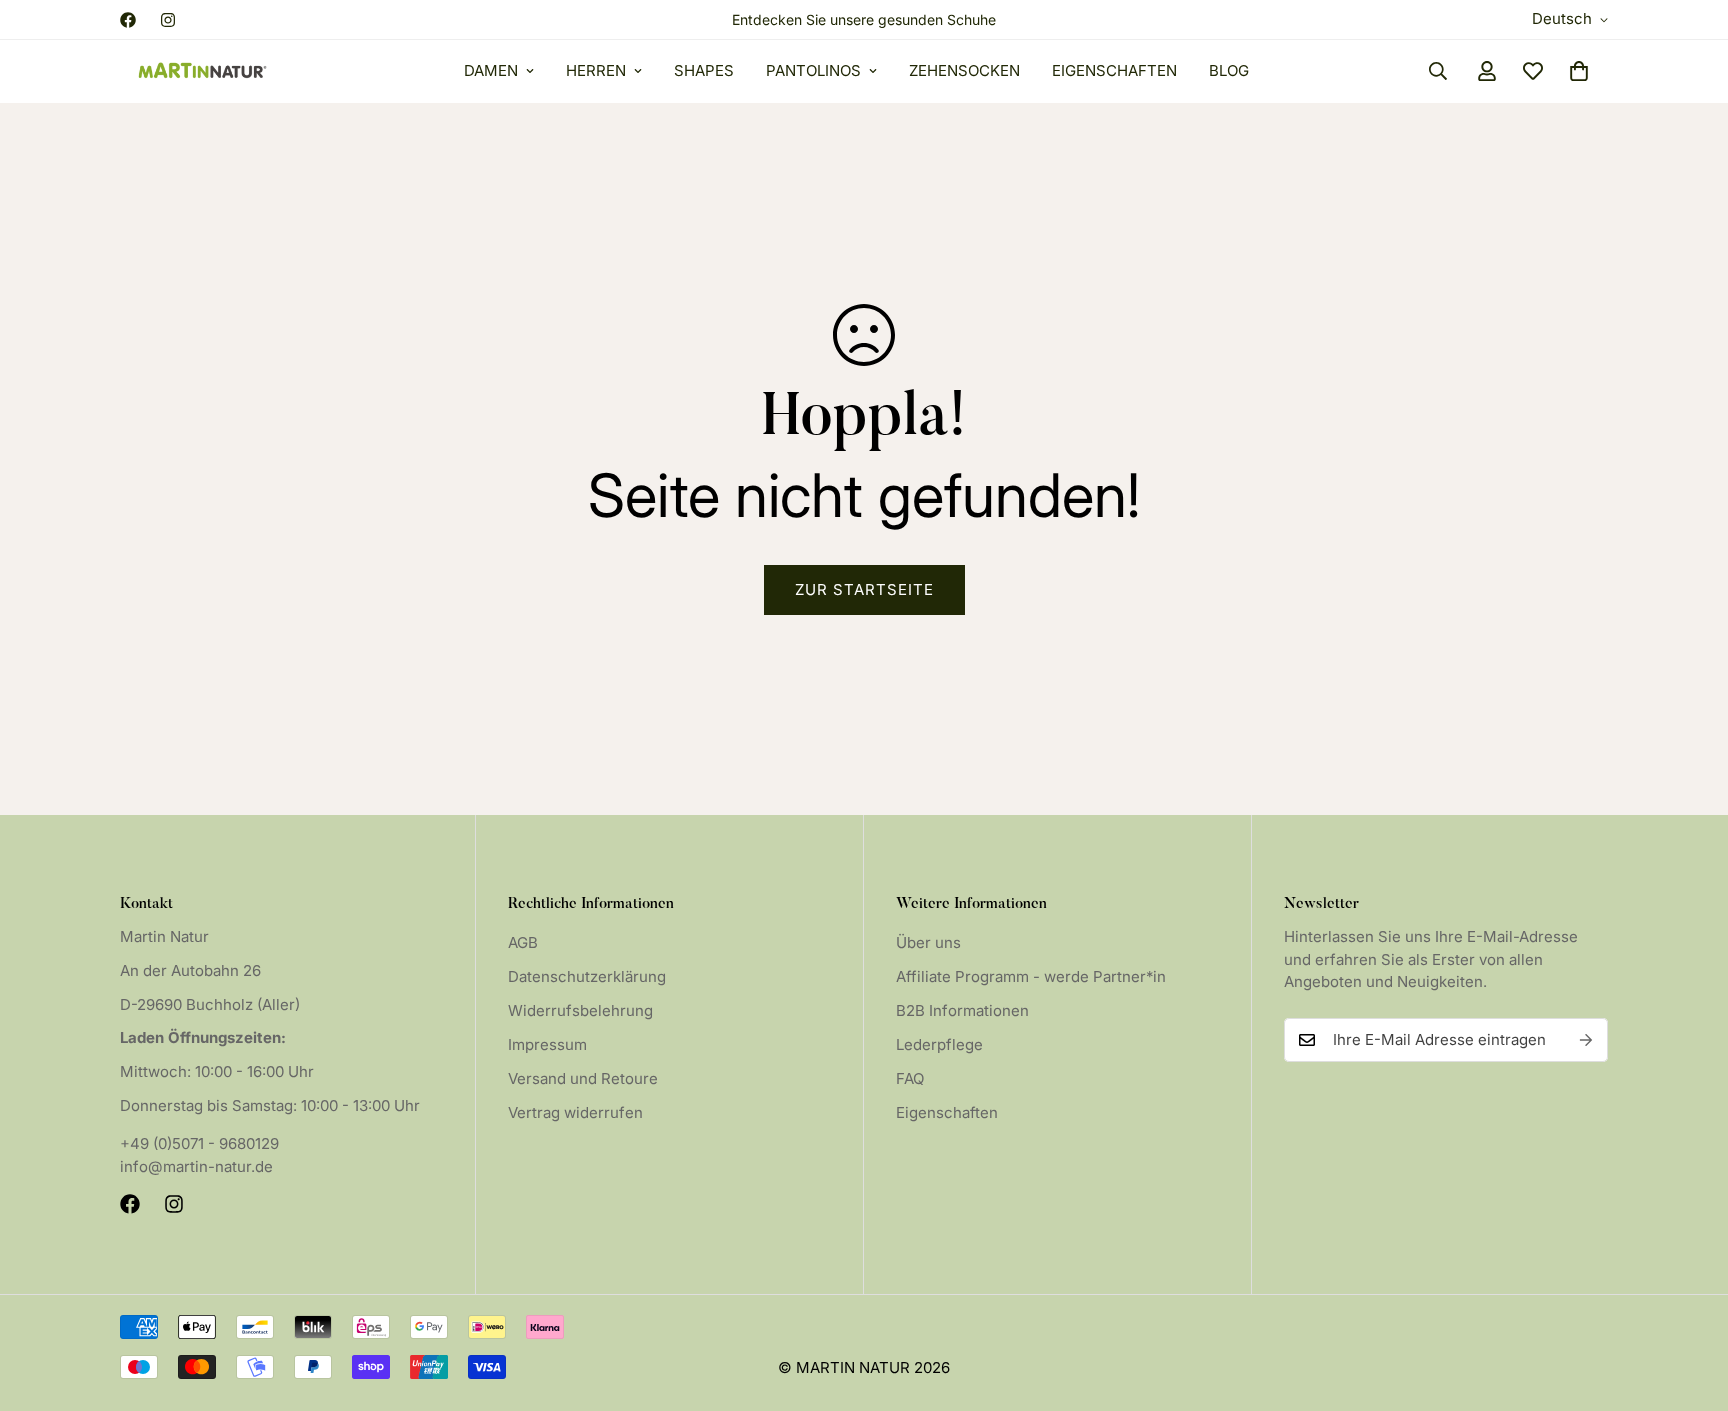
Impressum (547, 1044)
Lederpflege (939, 1044)
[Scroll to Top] (1689, 1302)
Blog (1229, 70)
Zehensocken (964, 70)
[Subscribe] (1586, 1040)
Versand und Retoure (583, 1078)
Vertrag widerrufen (575, 1112)
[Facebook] (128, 20)
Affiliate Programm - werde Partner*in (1031, 976)
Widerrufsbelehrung (580, 1010)
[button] (1579, 71)
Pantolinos (813, 70)
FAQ (910, 1078)
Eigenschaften (1114, 70)
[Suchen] (1438, 71)
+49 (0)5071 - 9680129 (199, 1143)
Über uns (928, 942)
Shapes (704, 70)
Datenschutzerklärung (587, 976)
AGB (523, 942)
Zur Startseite (864, 589)
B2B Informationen (962, 1010)
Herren (596, 70)
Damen (491, 70)
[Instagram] (168, 20)
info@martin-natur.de (196, 1166)
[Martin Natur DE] (202, 71)
